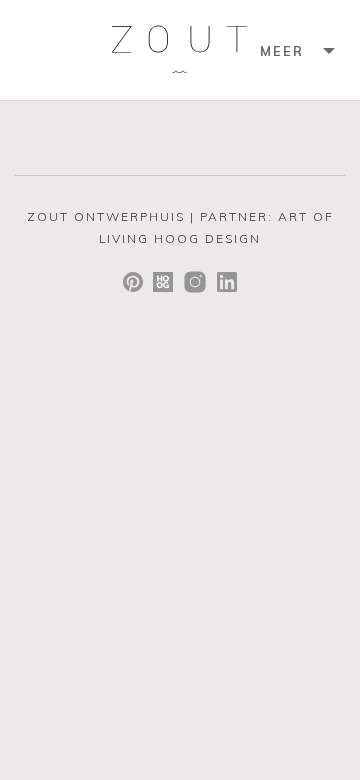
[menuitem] (295, 50)
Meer (282, 51)
